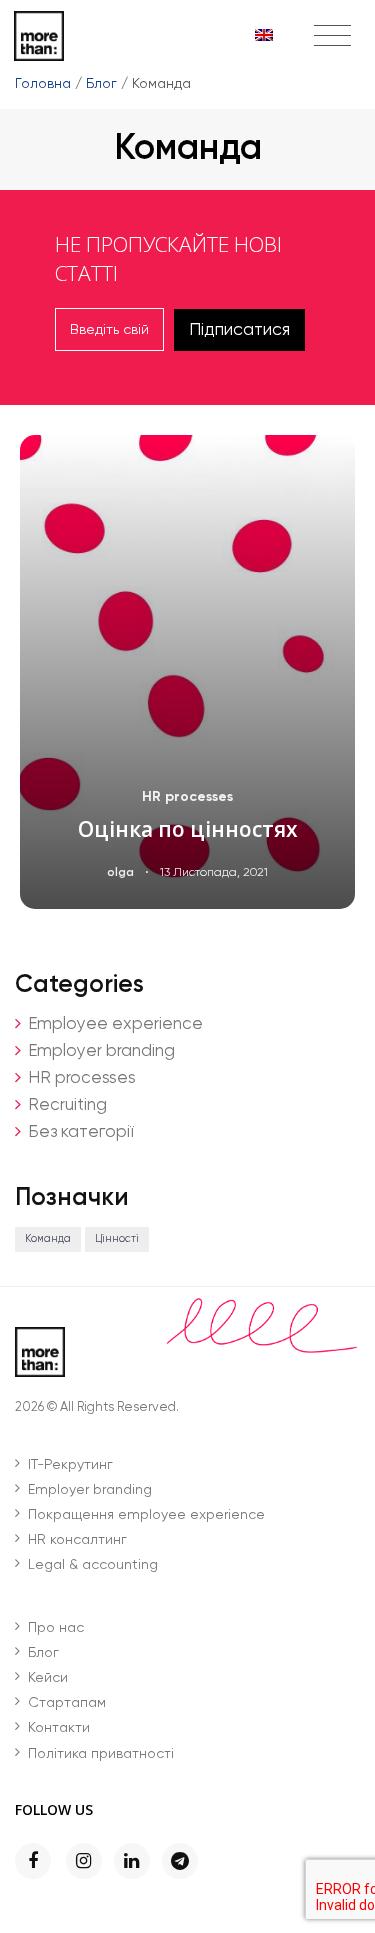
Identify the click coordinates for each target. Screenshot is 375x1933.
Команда (48, 1239)
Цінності (117, 1239)
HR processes (187, 796)
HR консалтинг (77, 1540)
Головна (43, 84)
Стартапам (67, 1703)
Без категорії (80, 1132)
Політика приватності (101, 1754)
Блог (101, 84)
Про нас (56, 1628)
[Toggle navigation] (332, 37)
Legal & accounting (93, 1565)
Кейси (48, 1678)
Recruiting (67, 1105)
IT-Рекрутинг (70, 1465)
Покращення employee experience (146, 1515)
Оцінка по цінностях (188, 829)
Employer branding (101, 1051)
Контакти (59, 1728)
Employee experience (115, 1024)
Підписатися (239, 330)
